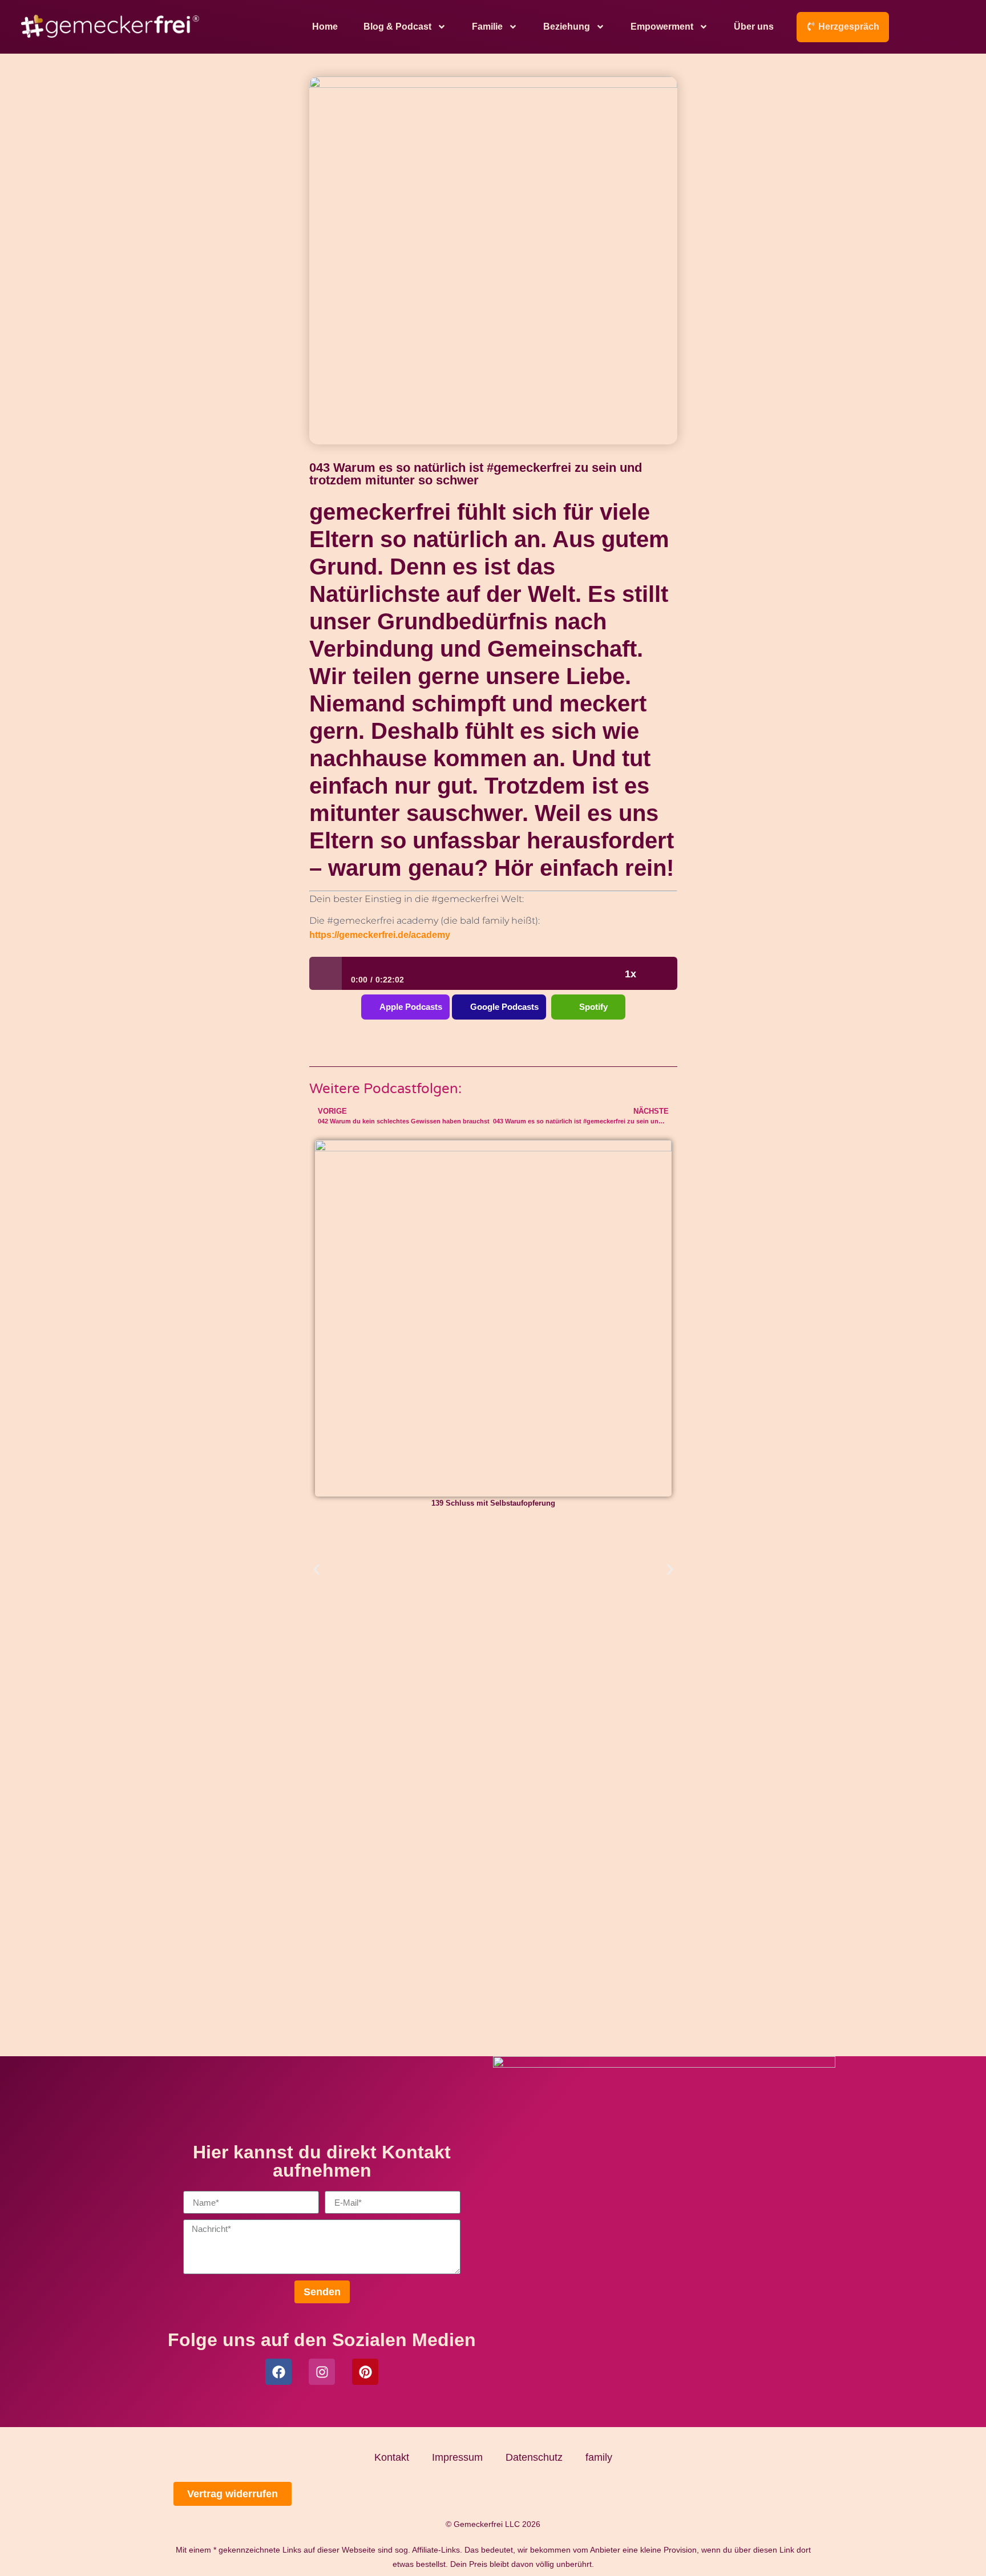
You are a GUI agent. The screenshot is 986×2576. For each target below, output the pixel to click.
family (599, 2457)
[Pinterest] (365, 2372)
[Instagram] (322, 2372)
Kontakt (392, 2457)
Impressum (457, 2457)
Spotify (593, 1007)
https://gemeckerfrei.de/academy (380, 935)
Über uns (754, 27)
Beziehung (567, 27)
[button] (316, 1570)
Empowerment (662, 27)
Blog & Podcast (397, 27)
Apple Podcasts (411, 1007)
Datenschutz (534, 2457)
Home (325, 27)
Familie (487, 27)
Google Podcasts (504, 1007)
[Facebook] (278, 2372)
